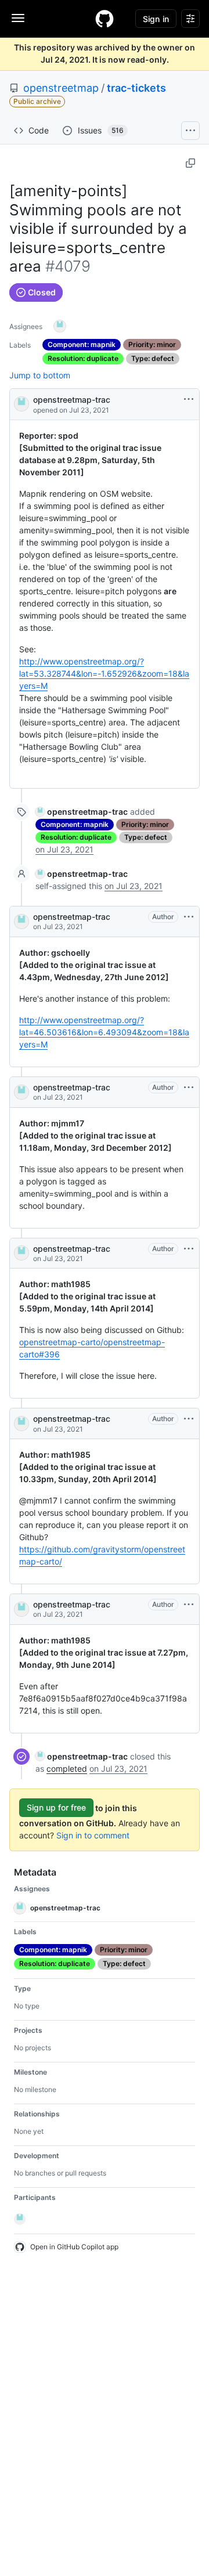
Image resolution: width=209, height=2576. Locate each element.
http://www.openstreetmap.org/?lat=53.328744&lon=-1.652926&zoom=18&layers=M (104, 673)
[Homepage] (105, 19)
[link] (82, 812)
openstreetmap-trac (72, 400)
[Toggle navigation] (18, 18)
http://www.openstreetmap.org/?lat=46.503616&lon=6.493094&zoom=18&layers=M (104, 1032)
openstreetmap (61, 88)
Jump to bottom (40, 375)
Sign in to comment (93, 1835)
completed (67, 1768)
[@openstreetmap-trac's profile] (21, 403)
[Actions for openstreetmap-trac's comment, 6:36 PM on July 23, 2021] (189, 917)
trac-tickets (136, 88)
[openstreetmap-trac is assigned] (60, 326)
